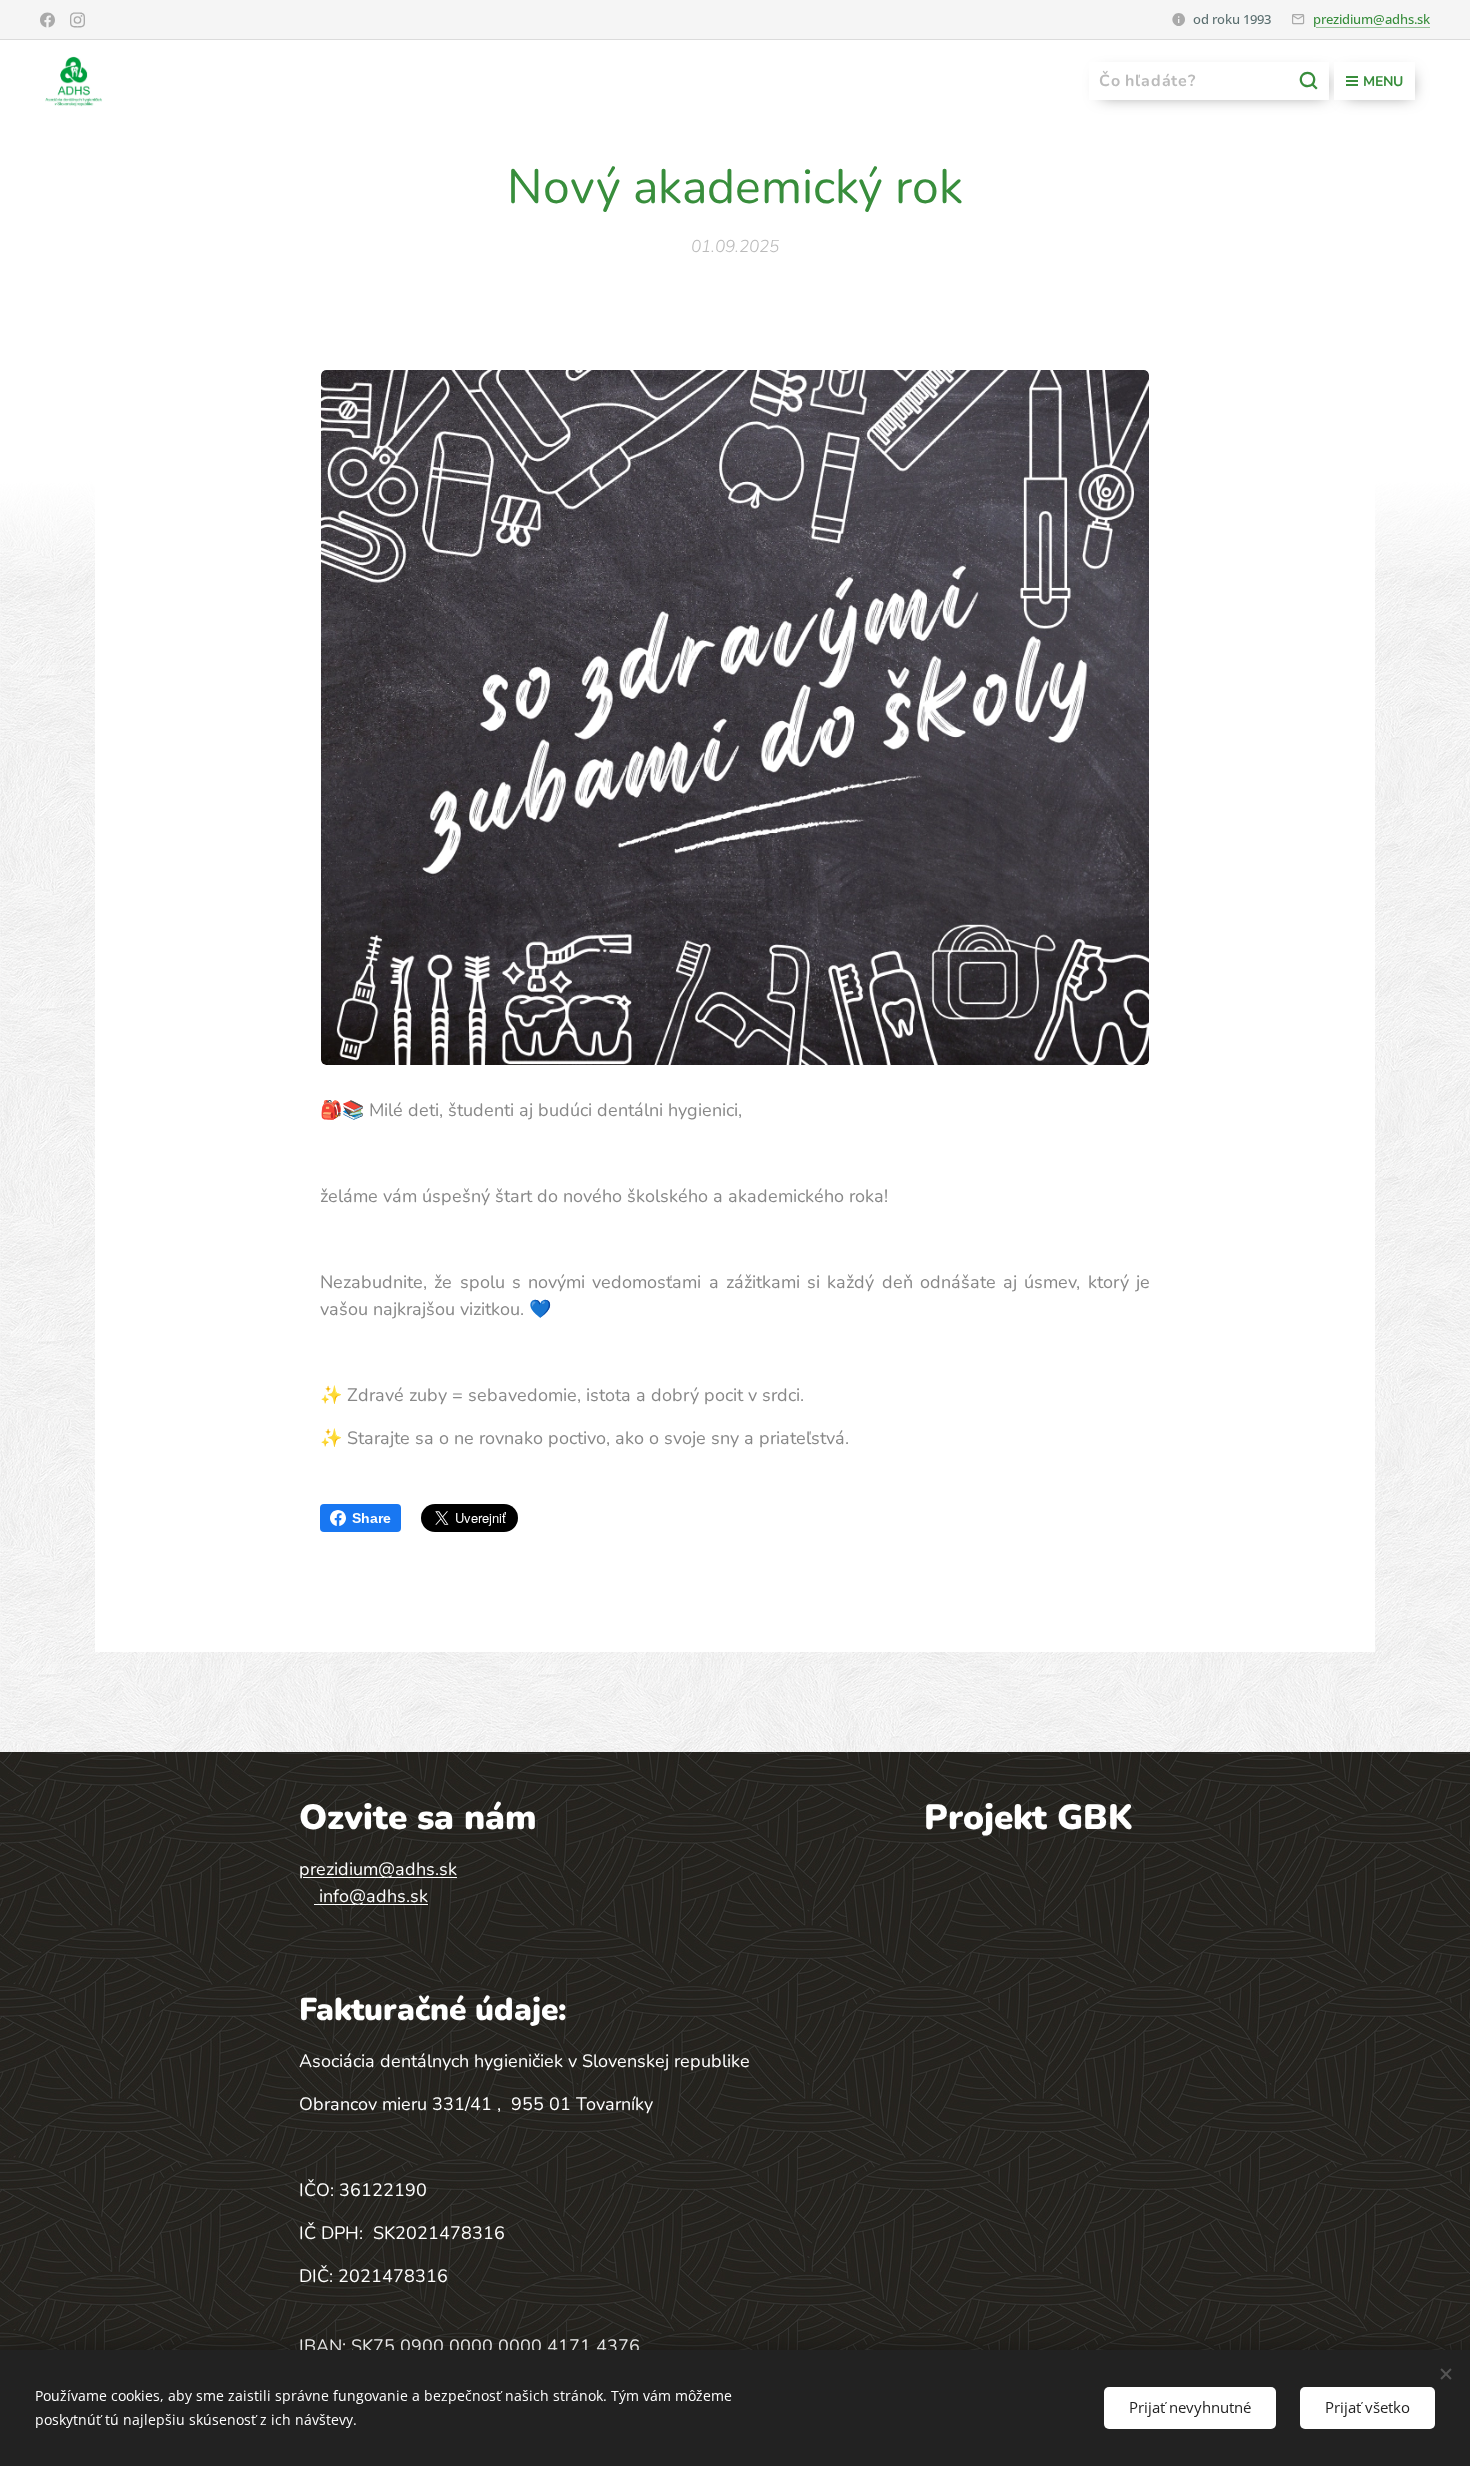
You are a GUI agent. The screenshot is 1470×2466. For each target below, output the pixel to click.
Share (371, 1518)
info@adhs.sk (373, 1896)
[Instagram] (77, 20)
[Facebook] (47, 20)
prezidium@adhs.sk (1371, 19)
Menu (1383, 81)
